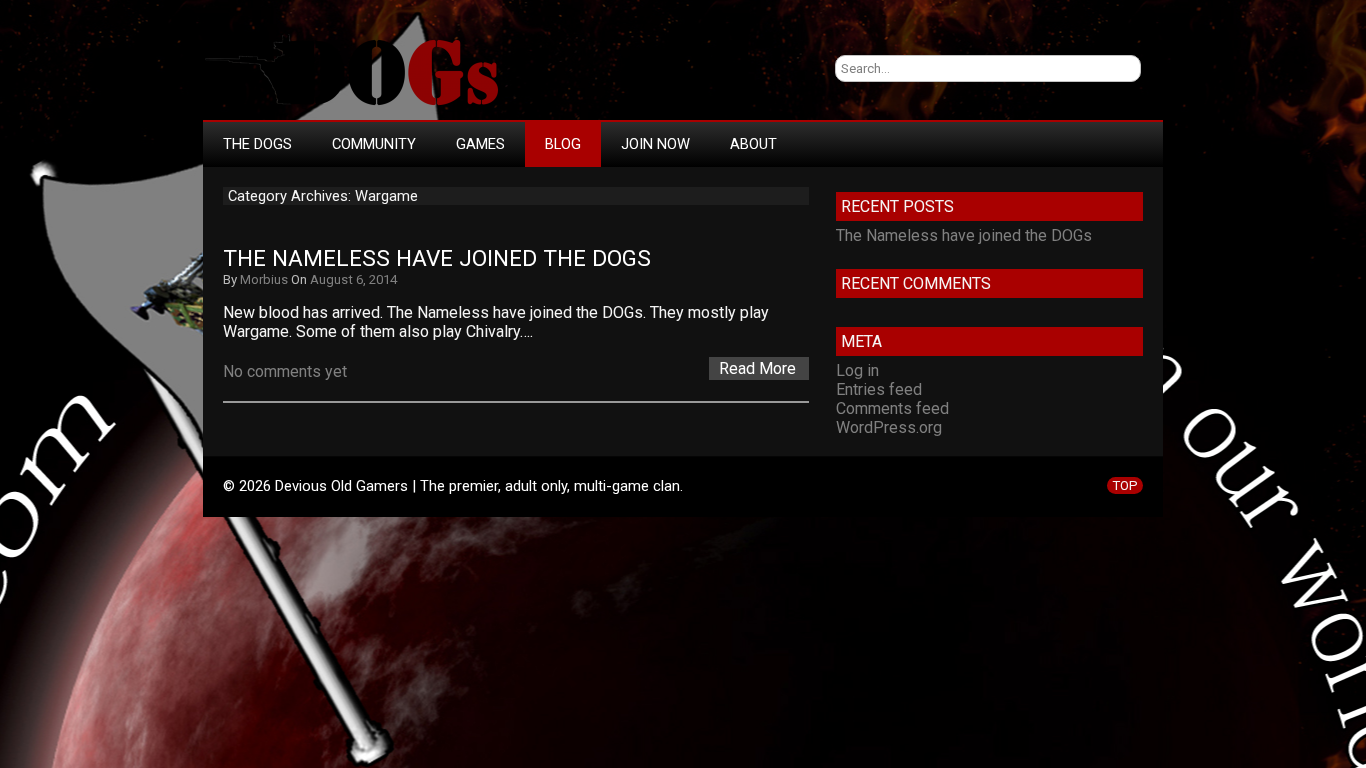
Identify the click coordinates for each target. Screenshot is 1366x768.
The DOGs (257, 144)
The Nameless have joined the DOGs (437, 258)
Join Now (655, 144)
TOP (1125, 485)
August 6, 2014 (353, 279)
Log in (857, 370)
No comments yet (285, 371)
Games (480, 144)
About (753, 144)
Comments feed (892, 408)
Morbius (264, 279)
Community (374, 144)
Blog (563, 144)
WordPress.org (889, 427)
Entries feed (879, 389)
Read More (757, 368)
